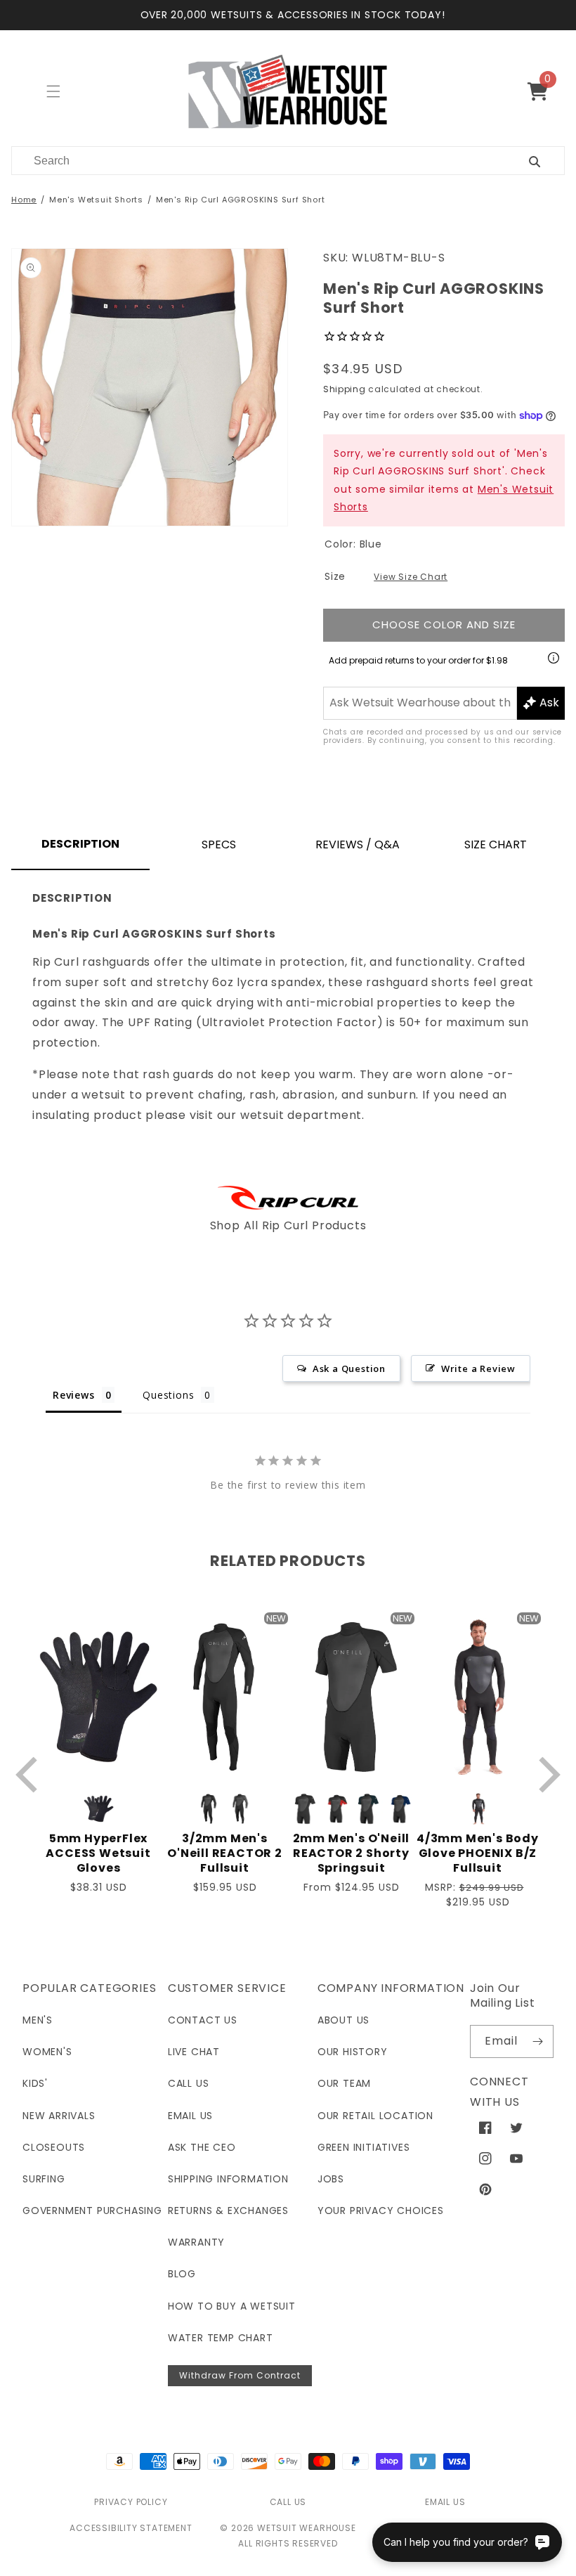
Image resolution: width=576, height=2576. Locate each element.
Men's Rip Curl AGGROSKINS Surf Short (241, 200)
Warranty (196, 2242)
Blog (182, 2274)
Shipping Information (228, 2179)
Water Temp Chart (221, 2338)
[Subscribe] (537, 2041)
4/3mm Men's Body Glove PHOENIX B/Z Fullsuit (478, 1853)
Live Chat (194, 2052)
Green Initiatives (364, 2147)
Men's (38, 2020)
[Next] (546, 1774)
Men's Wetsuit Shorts (96, 200)
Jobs (331, 2179)
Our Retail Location (375, 2116)
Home (24, 200)
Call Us (189, 2083)
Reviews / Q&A (358, 844)
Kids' (35, 2083)
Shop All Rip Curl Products (288, 1225)
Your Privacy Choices (381, 2211)
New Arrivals (59, 2116)
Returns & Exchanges (228, 2211)
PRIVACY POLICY (131, 2502)
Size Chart (496, 844)
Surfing (44, 2179)
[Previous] (30, 1774)
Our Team (344, 2083)
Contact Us (203, 2020)
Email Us (190, 2116)
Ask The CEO (202, 2147)
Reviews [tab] (74, 1395)
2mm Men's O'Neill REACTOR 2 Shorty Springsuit (352, 1853)
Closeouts (54, 2147)
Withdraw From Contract (240, 2375)
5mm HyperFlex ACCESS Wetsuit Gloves (98, 1853)
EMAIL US (445, 2502)
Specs (219, 844)
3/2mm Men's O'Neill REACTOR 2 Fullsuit (225, 1853)
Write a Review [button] (478, 1368)
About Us (343, 2020)
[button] (543, 91)
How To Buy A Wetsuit (232, 2306)
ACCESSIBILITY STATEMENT (131, 2528)
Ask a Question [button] (349, 1368)
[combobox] (253, 161)
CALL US (288, 2502)
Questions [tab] (168, 1395)
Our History (353, 2052)
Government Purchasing (92, 2211)
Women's (47, 2052)
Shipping (345, 389)
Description (80, 844)
